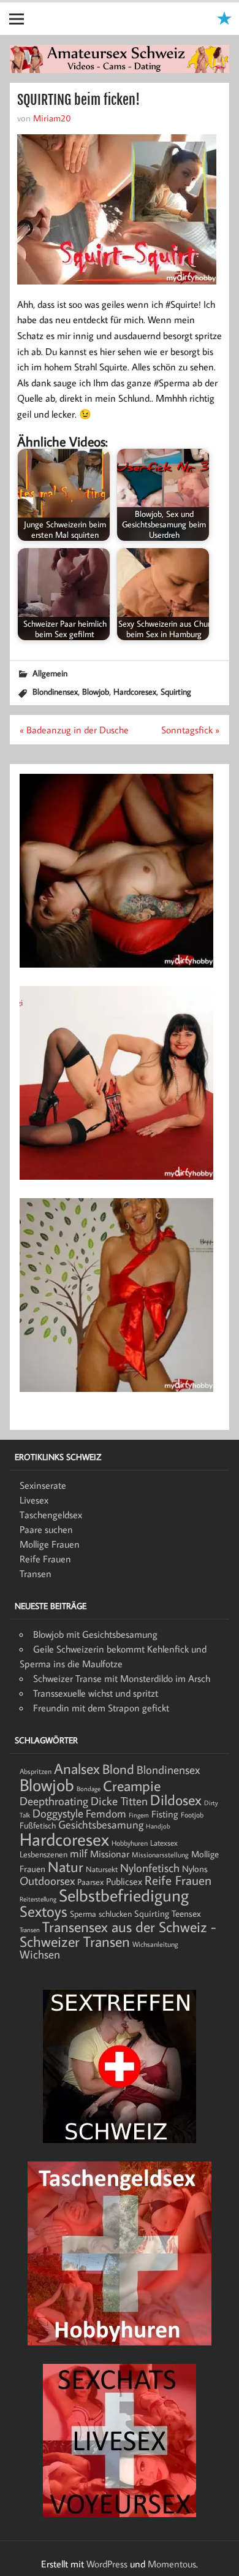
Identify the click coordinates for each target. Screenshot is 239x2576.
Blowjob (96, 691)
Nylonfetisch (150, 1868)
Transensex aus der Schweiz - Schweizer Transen (118, 1934)
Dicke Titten (119, 1801)
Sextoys (44, 1911)
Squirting (176, 691)
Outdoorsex (47, 1880)
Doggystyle (58, 1813)
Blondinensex (55, 691)
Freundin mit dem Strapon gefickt (101, 1708)
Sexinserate (43, 1485)
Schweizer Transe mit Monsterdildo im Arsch (122, 1678)
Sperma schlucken (101, 1914)
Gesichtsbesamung (101, 1825)
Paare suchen (46, 1529)
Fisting (165, 1814)
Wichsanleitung (155, 1944)
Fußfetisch (38, 1825)
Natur (66, 1867)
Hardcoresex (135, 691)
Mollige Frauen (50, 1544)
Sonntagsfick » (190, 730)
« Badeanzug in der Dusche (74, 730)
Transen (36, 1573)
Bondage (89, 1789)
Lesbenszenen (44, 1854)
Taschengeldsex (51, 1515)
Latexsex (164, 1843)
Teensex (186, 1913)
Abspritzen (36, 1771)
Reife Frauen (45, 1559)
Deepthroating (54, 1801)
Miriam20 (52, 118)
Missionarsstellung (160, 1855)
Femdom (106, 1814)
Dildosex (176, 1800)
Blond (118, 1769)
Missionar (110, 1853)
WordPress (107, 2564)
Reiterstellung (38, 1899)
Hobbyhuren (130, 1843)
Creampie (132, 1786)
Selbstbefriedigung (124, 1895)
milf (79, 1853)
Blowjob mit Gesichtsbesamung (95, 1634)
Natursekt (102, 1869)
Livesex (34, 1500)
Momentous (172, 2564)
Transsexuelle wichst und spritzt (96, 1693)
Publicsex (124, 1881)
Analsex (77, 1768)
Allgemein (50, 673)
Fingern (139, 1815)
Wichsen (40, 1954)
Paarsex (90, 1882)
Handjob (158, 1826)
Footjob (192, 1815)
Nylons (195, 1868)
